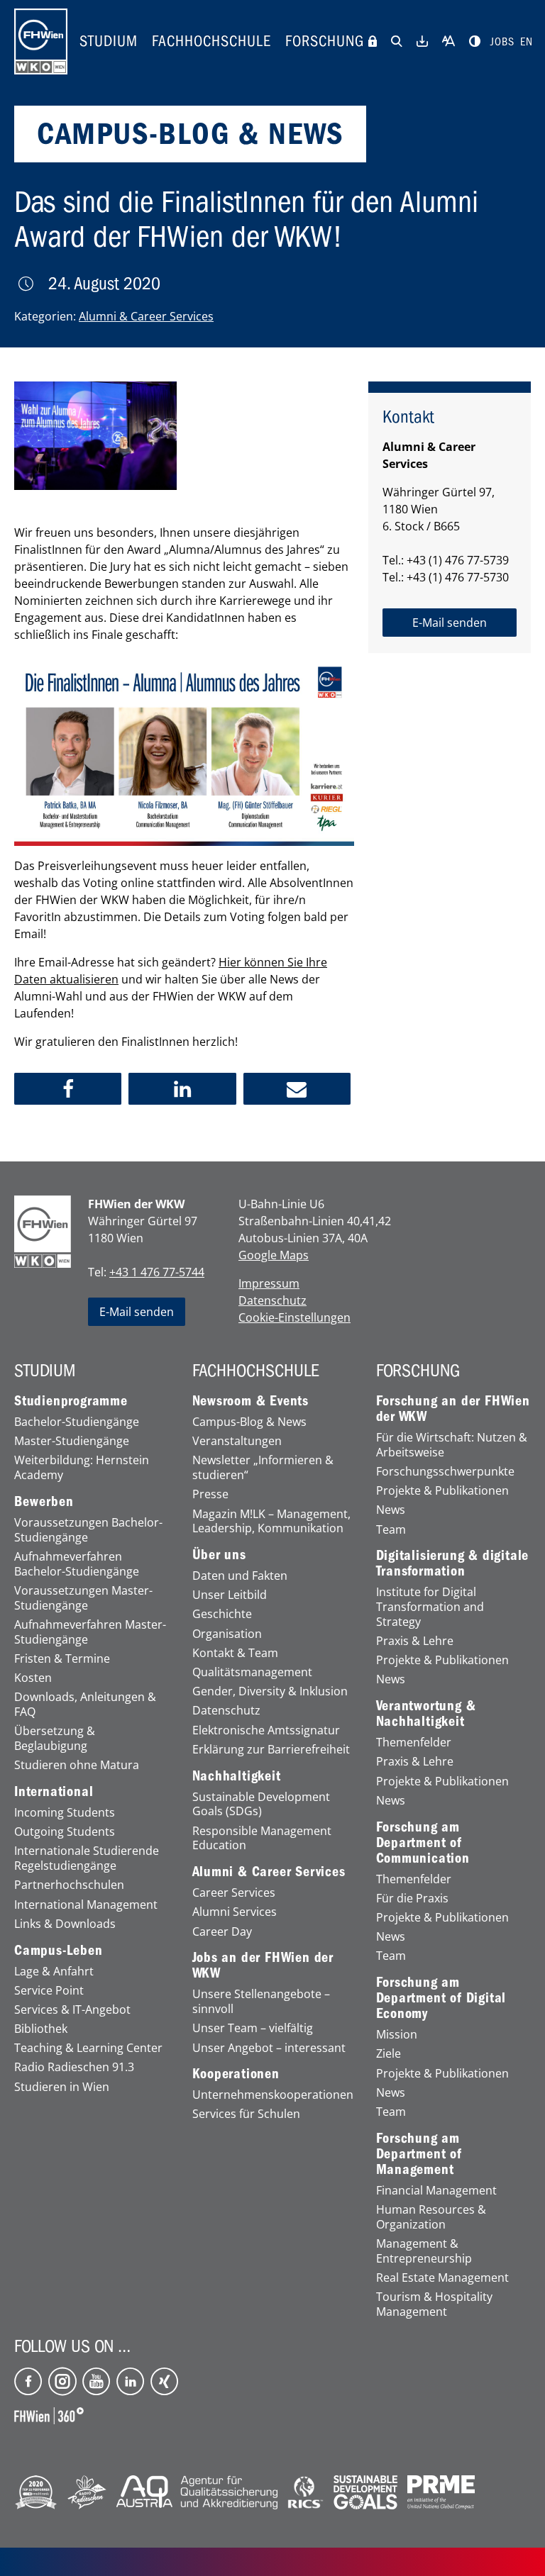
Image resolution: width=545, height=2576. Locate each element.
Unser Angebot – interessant (269, 2048)
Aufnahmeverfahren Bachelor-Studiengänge (77, 1564)
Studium (109, 41)
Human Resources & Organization (431, 2217)
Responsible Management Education (262, 1839)
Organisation (227, 1634)
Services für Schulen (246, 2114)
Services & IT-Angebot (72, 2010)
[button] (68, 1089)
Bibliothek (41, 2029)
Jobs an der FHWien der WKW (263, 1966)
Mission (397, 2035)
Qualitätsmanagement (252, 1672)
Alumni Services (235, 1912)
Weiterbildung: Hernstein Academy (82, 1468)
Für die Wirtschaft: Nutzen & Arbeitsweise (452, 1445)
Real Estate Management (442, 2278)
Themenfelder (414, 1743)
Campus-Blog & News (249, 1422)
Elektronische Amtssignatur (266, 1730)
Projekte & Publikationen (442, 1491)
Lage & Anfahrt (54, 1972)
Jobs (502, 42)
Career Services (234, 1893)
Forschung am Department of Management (419, 2154)
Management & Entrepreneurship (424, 2251)
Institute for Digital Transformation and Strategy (430, 1607)
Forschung (325, 41)
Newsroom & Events (251, 1401)
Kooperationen (236, 2074)
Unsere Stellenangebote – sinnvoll (261, 2002)
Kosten (33, 1678)
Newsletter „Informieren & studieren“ (263, 1468)
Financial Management (436, 2191)
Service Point (49, 1991)
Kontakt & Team (235, 1653)
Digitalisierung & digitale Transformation (453, 1563)
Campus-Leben (59, 1951)
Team (391, 1530)
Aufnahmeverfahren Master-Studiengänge (90, 1632)
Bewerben (44, 1502)
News (391, 1510)
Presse (210, 1494)
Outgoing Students (65, 1832)
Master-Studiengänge (72, 1441)
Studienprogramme (71, 1401)
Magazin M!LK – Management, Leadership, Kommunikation (271, 1522)
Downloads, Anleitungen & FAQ (85, 1705)
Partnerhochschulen (69, 1885)
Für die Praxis (412, 1898)
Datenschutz (272, 1300)
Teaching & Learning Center (88, 2048)
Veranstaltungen (237, 1441)
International (54, 1792)
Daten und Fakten (240, 1576)
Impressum (269, 1283)
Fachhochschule (211, 41)
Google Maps (274, 1255)
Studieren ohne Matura (77, 1765)
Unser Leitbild (230, 1595)
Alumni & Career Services (146, 316)
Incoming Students (65, 1813)
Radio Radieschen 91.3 (74, 2067)
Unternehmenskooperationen (273, 2095)
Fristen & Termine (62, 1659)
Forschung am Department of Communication (423, 1843)
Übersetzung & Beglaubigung (55, 1739)
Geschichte (222, 1614)
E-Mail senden (137, 1312)
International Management (86, 1905)
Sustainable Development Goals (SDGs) (261, 1805)
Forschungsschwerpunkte (445, 1472)
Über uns (219, 1555)
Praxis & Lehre (415, 1641)
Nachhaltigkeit (237, 1776)
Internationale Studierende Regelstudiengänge (87, 1858)
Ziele (389, 2054)
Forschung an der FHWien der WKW (453, 1409)
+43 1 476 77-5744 (157, 1272)
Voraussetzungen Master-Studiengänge (83, 1598)
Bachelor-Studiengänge (77, 1422)
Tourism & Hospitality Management (434, 2304)
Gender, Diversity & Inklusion (270, 1691)
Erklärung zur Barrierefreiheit (271, 1750)
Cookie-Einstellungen (294, 1317)
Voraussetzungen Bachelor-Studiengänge (88, 1530)
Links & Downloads (65, 1924)
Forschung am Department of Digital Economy (441, 1998)
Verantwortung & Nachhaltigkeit (426, 1714)
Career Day (222, 1932)
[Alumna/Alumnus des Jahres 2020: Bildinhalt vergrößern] (95, 436)
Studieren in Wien (62, 2087)
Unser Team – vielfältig (253, 2028)
